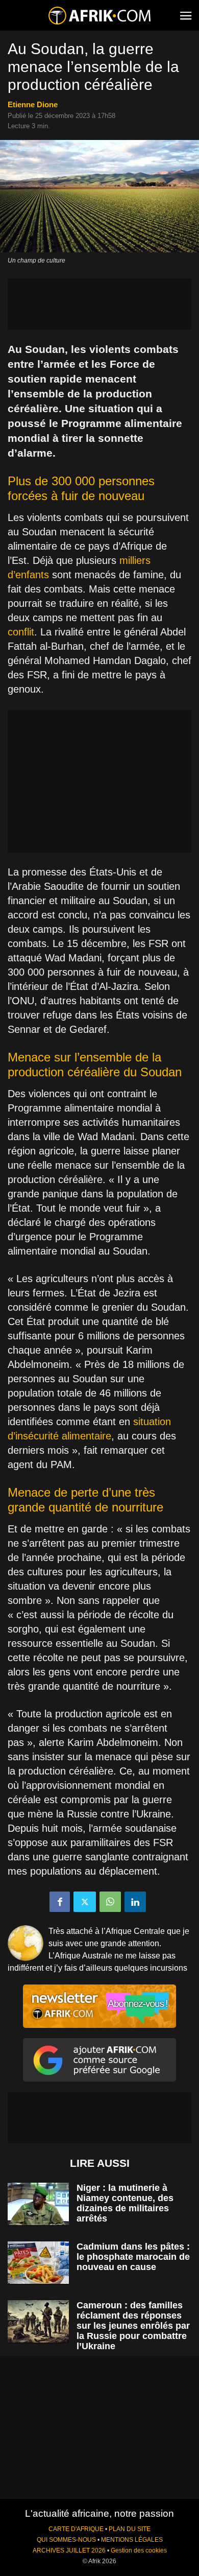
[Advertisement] (99, 304)
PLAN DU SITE (130, 2529)
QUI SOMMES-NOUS (66, 2540)
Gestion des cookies (139, 2550)
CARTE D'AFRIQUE (76, 2529)
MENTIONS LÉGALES (132, 2540)
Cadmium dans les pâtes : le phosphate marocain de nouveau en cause (133, 2257)
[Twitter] (85, 1902)
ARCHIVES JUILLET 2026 (69, 2550)
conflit (21, 632)
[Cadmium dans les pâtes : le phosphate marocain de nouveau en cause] (38, 2263)
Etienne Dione (33, 104)
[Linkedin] (135, 1902)
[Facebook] (60, 1902)
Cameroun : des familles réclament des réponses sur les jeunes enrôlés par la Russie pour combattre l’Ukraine (133, 2326)
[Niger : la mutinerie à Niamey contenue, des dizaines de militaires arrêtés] (38, 2204)
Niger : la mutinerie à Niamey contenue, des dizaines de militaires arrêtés (125, 2203)
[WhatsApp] (110, 1902)
